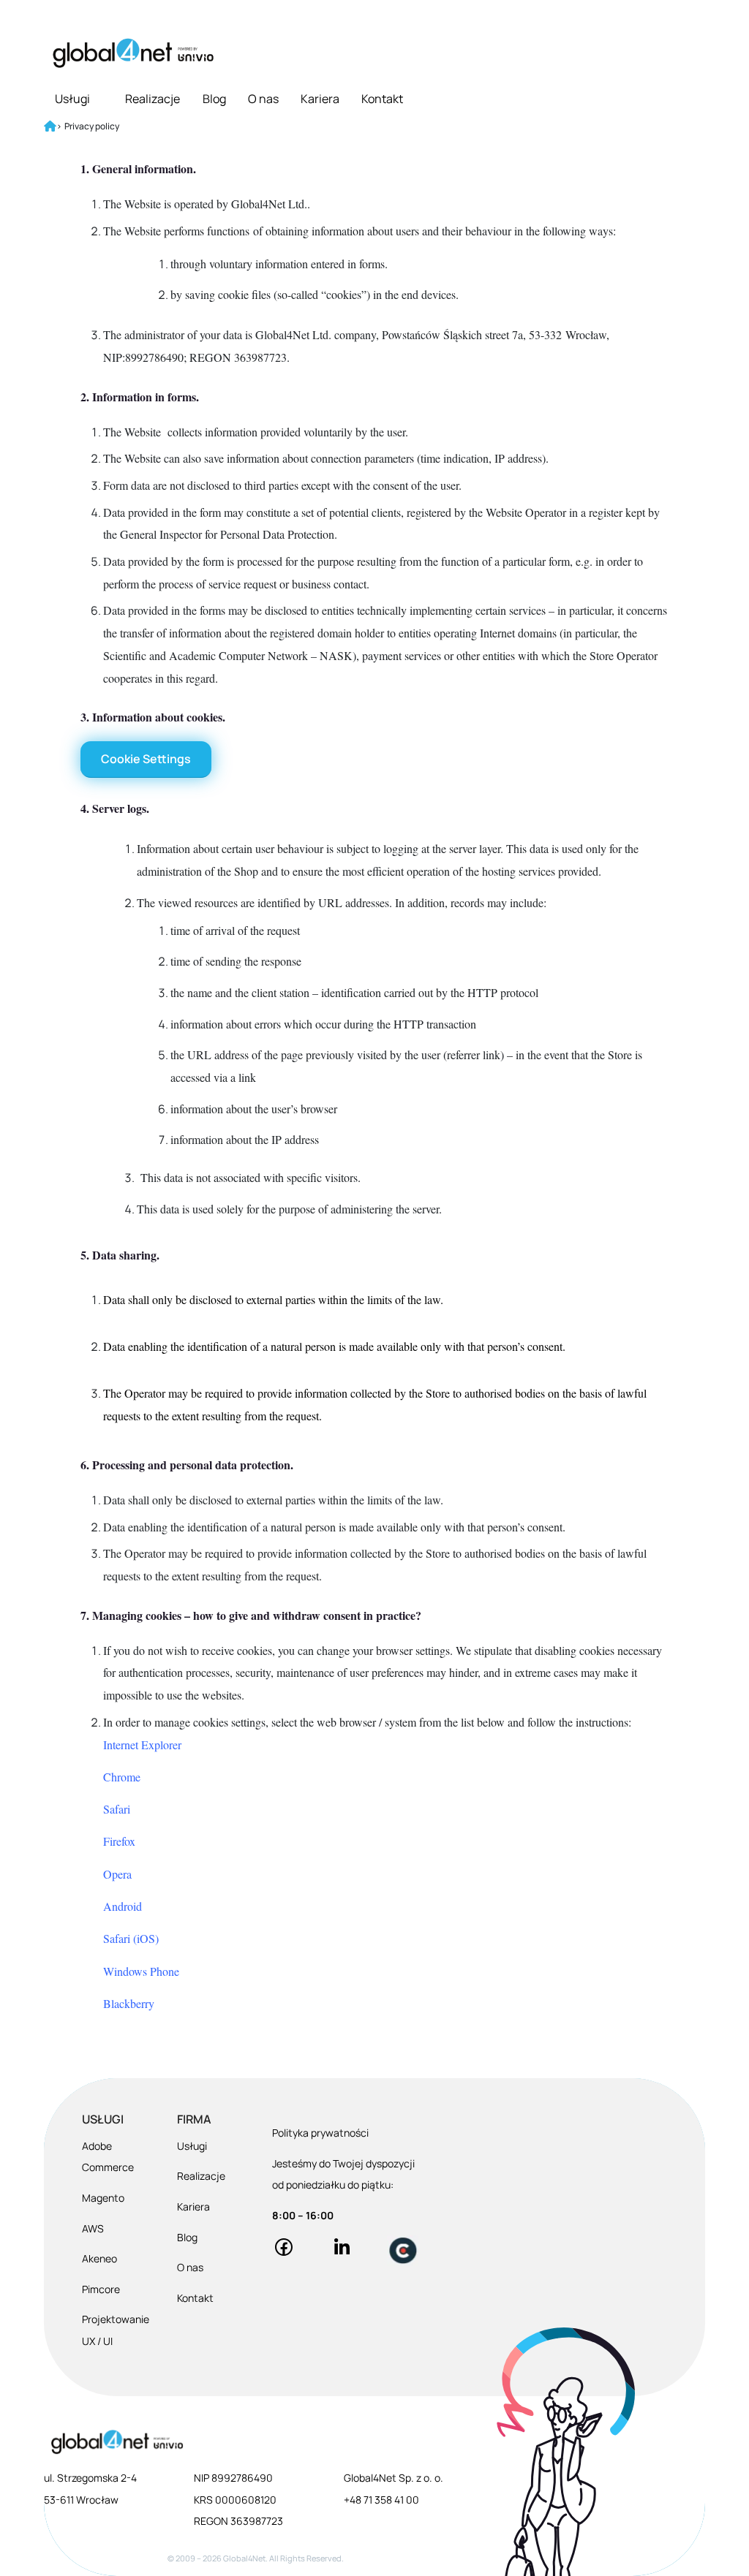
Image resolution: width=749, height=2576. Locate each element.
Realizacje (153, 99)
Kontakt (382, 99)
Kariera (320, 99)
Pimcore (101, 2289)
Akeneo (99, 2258)
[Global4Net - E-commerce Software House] (133, 53)
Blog (214, 99)
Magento (103, 2198)
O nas (263, 99)
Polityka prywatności (320, 2133)
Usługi (72, 99)
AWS (93, 2228)
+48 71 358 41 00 (381, 2500)
